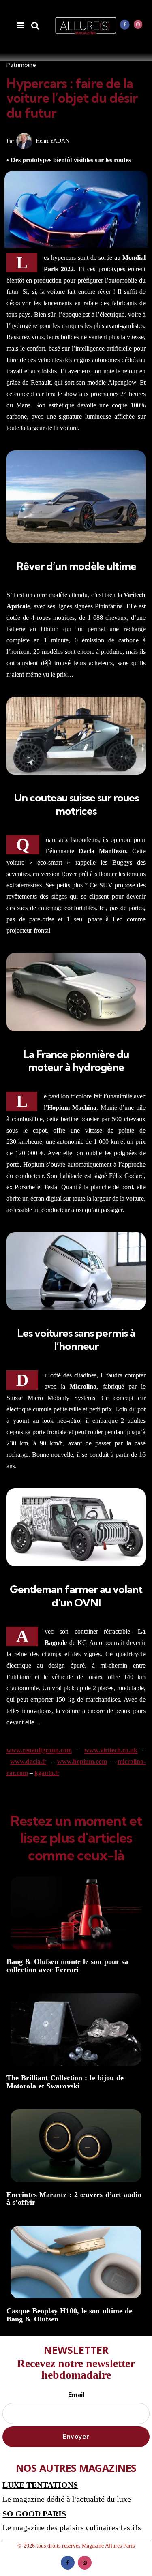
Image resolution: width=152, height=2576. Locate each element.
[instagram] (138, 24)
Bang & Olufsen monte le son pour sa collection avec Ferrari (67, 1966)
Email (76, 2394)
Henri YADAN (52, 141)
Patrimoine (21, 65)
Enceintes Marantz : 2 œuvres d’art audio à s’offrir (74, 2199)
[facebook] (125, 24)
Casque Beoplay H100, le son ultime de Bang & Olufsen (69, 2315)
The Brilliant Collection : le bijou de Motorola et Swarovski (65, 2082)
